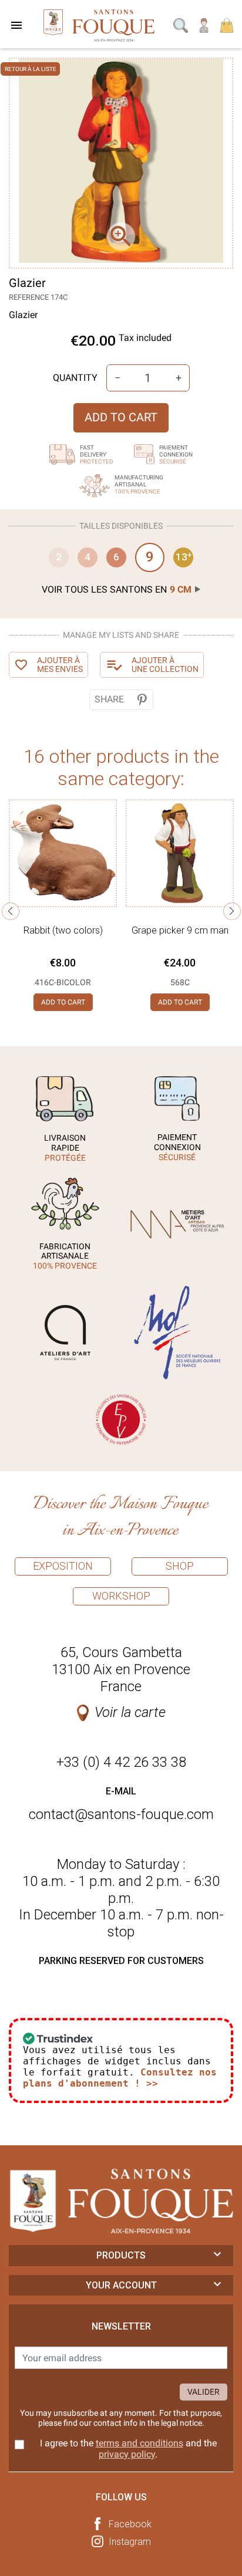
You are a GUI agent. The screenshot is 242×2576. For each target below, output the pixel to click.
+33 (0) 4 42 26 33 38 (121, 1762)
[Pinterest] (142, 700)
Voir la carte (130, 1712)
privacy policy (127, 2454)
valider (204, 2392)
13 (184, 557)
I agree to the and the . (128, 2449)
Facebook (130, 2524)
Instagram (130, 2542)
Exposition (63, 1566)
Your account (121, 2285)
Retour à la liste (31, 69)
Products (121, 2255)
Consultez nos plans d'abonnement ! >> (120, 2078)
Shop (180, 1566)
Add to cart (121, 417)
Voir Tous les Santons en (117, 589)
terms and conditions (140, 2443)
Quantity (75, 378)
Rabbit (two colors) (63, 930)
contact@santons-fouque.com (121, 1814)
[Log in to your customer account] (204, 24)
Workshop (121, 1596)
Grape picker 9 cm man (180, 930)
